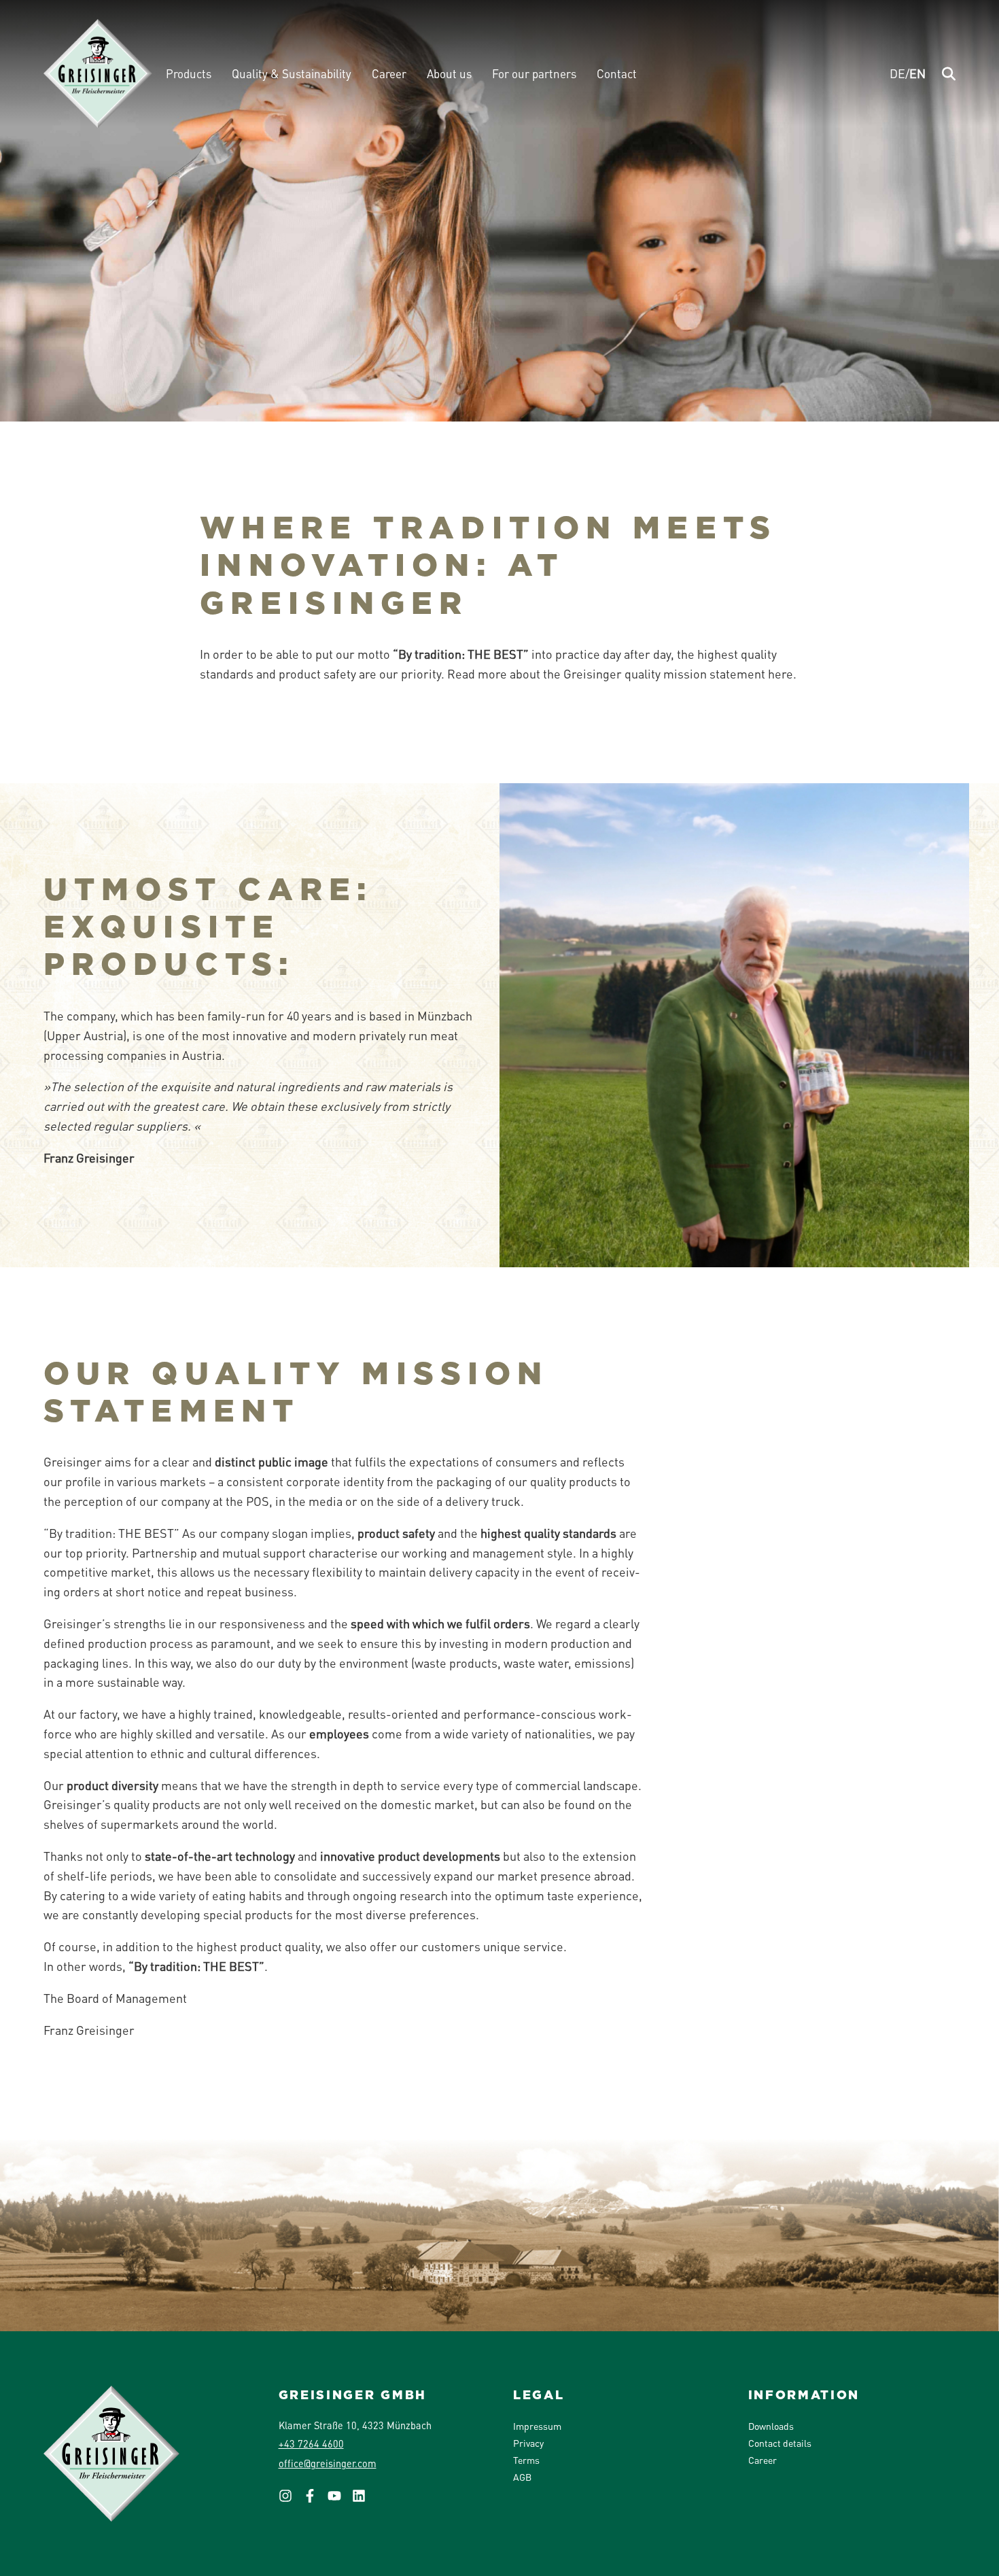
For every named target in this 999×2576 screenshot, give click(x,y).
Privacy (528, 2443)
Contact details (780, 2443)
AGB (522, 2477)
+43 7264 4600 (311, 2443)
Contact (617, 73)
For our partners (534, 73)
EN (917, 73)
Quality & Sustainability (292, 73)
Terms (526, 2460)
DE (897, 73)
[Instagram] (291, 2500)
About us (449, 73)
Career (389, 73)
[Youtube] (340, 2500)
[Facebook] (315, 2500)
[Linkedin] (364, 2500)
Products (189, 73)
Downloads (771, 2426)
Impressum (537, 2426)
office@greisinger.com (328, 2463)
